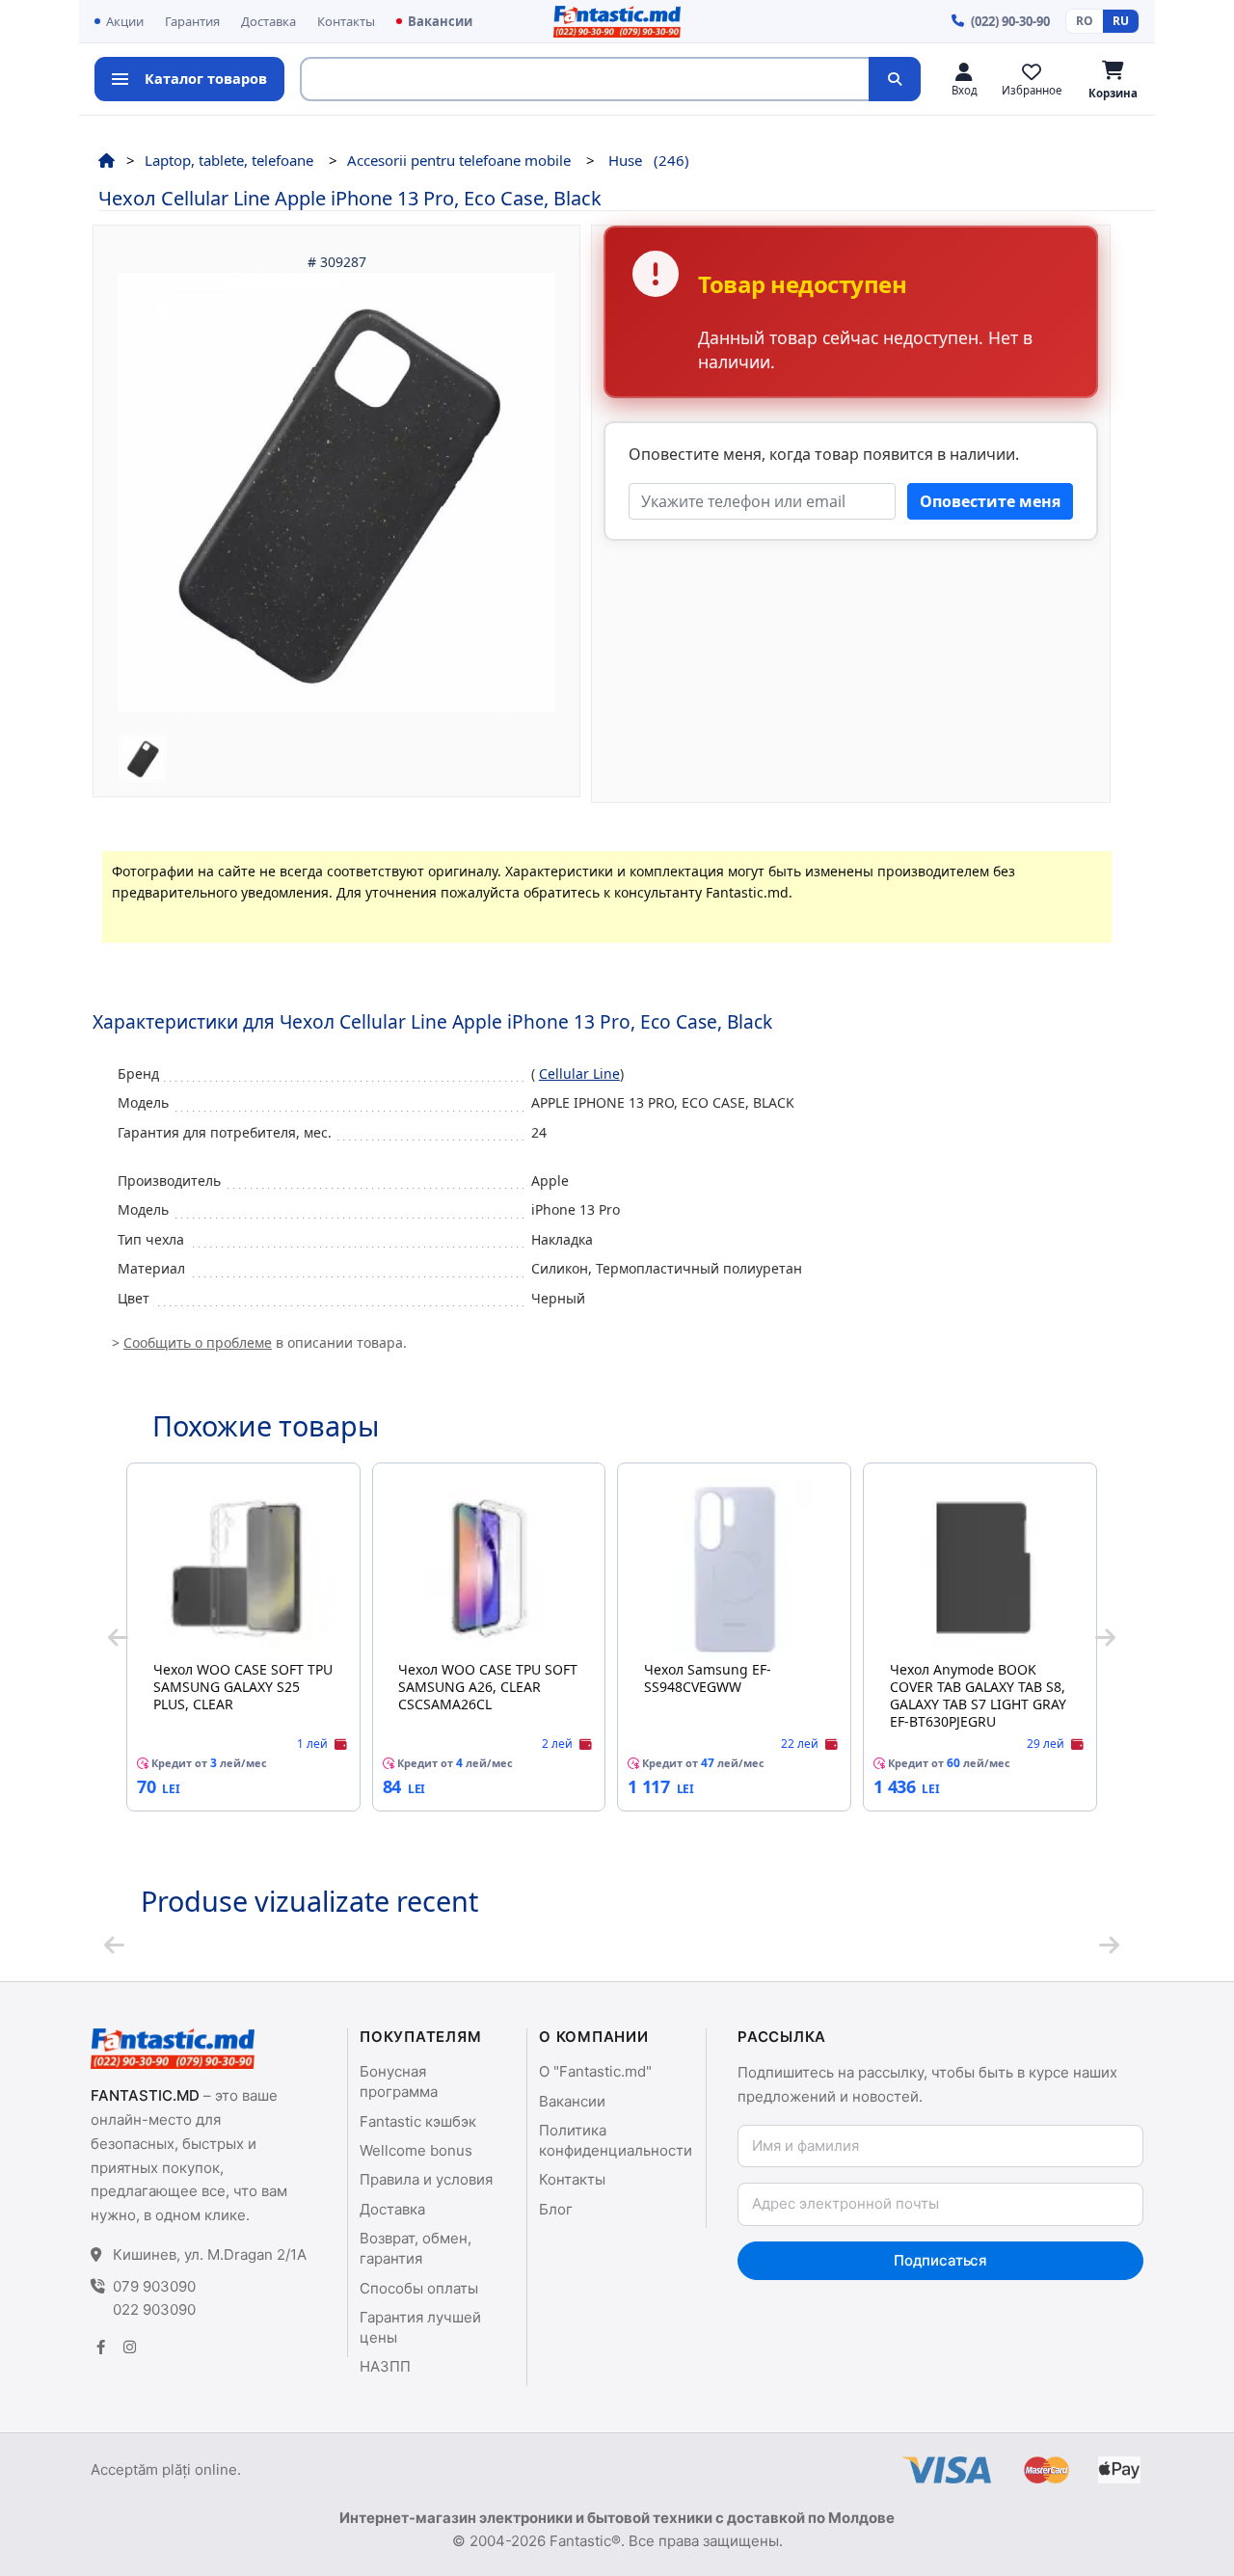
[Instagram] (129, 2347)
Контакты (346, 21)
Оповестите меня (990, 501)
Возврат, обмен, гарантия (416, 2248)
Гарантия (192, 21)
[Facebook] (100, 2347)
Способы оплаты (419, 2288)
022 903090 (154, 2309)
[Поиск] (895, 79)
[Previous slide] (118, 1637)
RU (1121, 21)
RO (1085, 21)
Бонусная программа (399, 2081)
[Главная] (107, 160)
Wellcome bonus (416, 2150)
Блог (556, 2209)
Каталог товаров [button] (206, 78)
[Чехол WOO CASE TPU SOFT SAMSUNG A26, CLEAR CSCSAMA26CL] (489, 1570)
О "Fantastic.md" (595, 2071)
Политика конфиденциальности (616, 2140)
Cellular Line (579, 1073)
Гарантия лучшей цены (420, 2327)
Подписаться (940, 2260)
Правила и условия (426, 2179)
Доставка (268, 21)
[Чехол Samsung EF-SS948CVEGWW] (735, 1570)
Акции (125, 21)
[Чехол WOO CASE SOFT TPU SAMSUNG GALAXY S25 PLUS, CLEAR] (243, 1570)
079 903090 (154, 2286)
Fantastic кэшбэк (418, 2121)
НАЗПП (385, 2366)
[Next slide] (1105, 1637)
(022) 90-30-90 (1010, 21)
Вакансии (440, 21)
